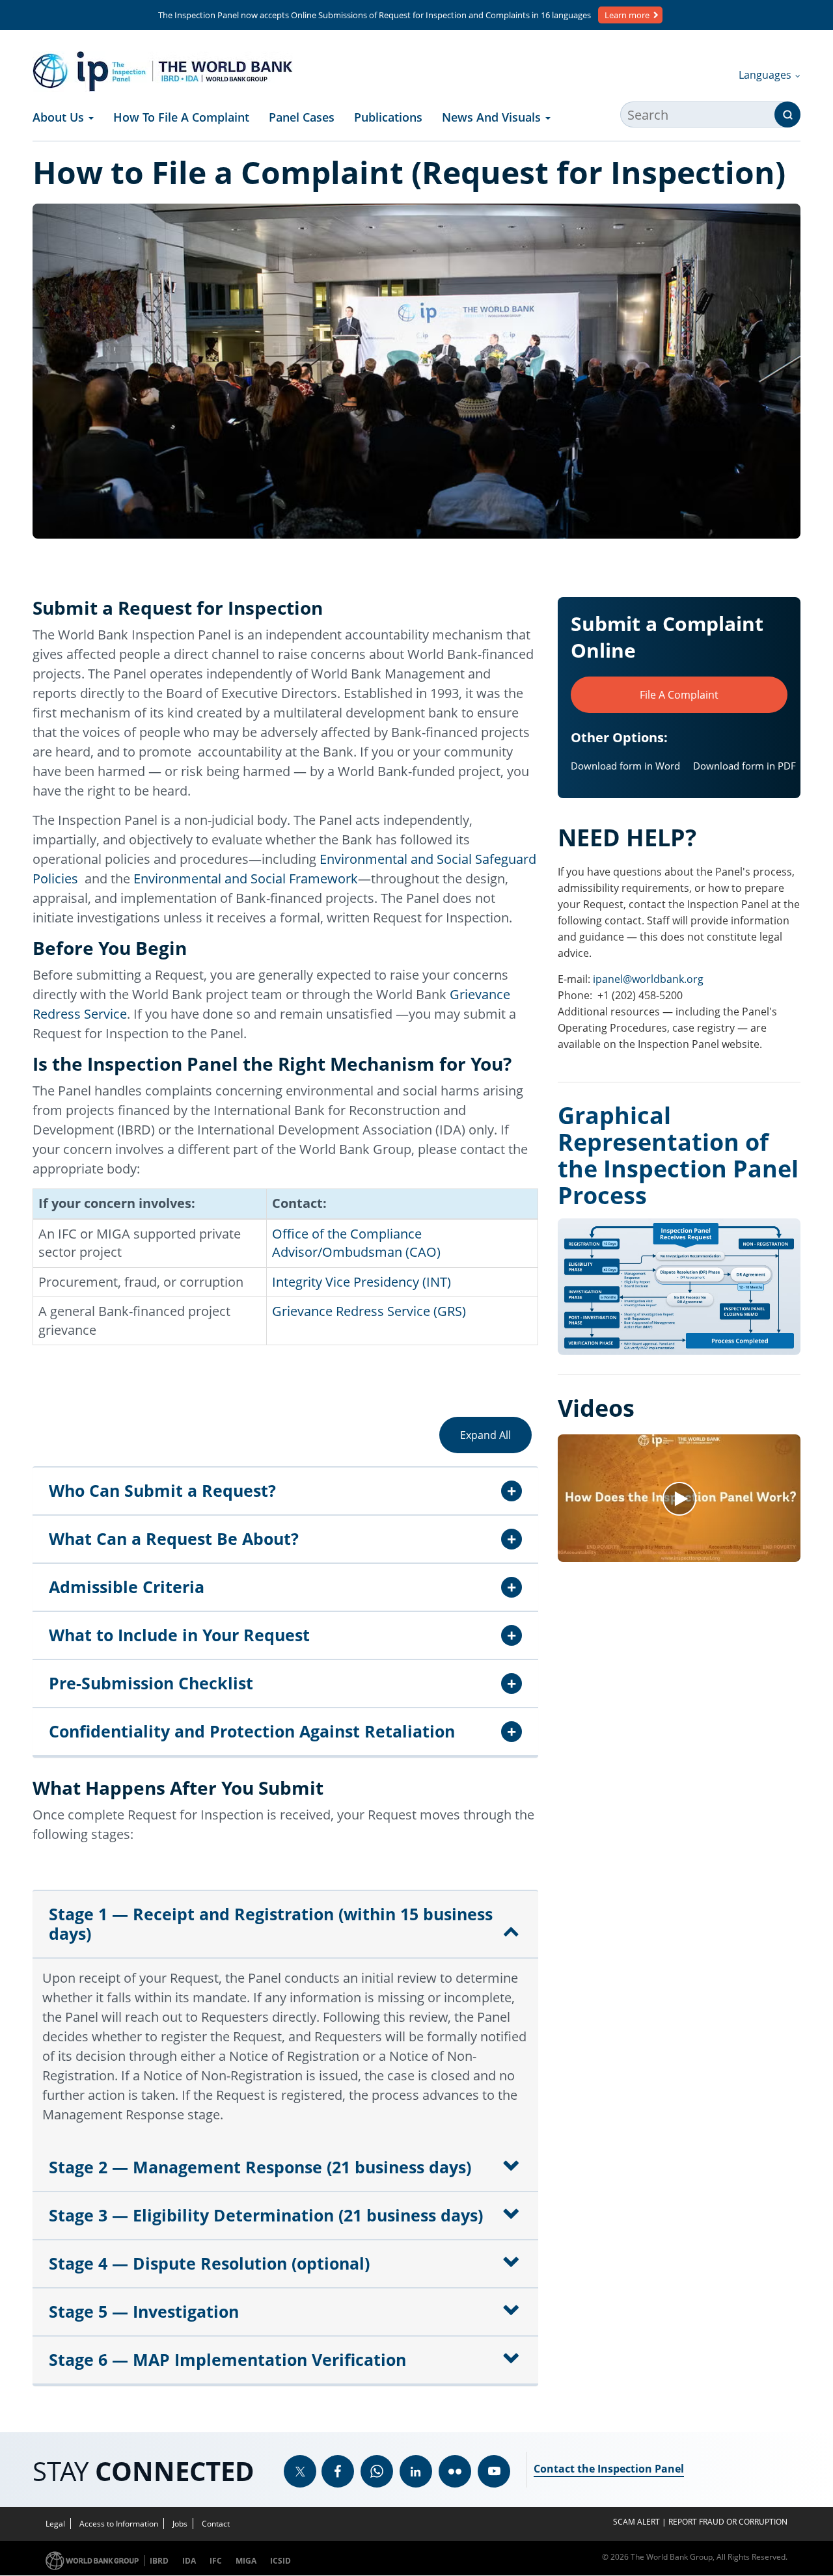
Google (377, 2471)
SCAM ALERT (636, 2522)
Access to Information (119, 2524)
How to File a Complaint (181, 117)
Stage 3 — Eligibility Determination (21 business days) (266, 2215)
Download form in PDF (744, 766)
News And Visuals (493, 117)
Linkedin (416, 2471)
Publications (388, 117)
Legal (55, 2524)
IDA (189, 2561)
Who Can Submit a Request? (162, 1490)
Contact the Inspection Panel (609, 2469)
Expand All (485, 1435)
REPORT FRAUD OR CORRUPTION (728, 2522)
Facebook (338, 2471)
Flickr (455, 2471)
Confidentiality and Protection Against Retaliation (252, 1731)
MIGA (246, 2561)
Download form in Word (625, 766)
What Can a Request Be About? (174, 1538)
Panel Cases (302, 117)
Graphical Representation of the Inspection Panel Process (678, 1155)
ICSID (280, 2561)
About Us (60, 117)
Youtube (494, 2471)
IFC (216, 2561)
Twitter (300, 2471)
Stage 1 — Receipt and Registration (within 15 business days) (271, 1924)
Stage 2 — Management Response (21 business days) (260, 2167)
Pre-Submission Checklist (151, 1683)
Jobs (180, 2524)
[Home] (163, 72)
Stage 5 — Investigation (144, 2311)
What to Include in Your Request (179, 1635)
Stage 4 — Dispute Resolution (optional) (209, 2263)
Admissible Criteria (127, 1587)
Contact (216, 2524)
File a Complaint (679, 695)
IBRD (159, 2561)
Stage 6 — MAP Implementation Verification (227, 2359)
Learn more (627, 15)
